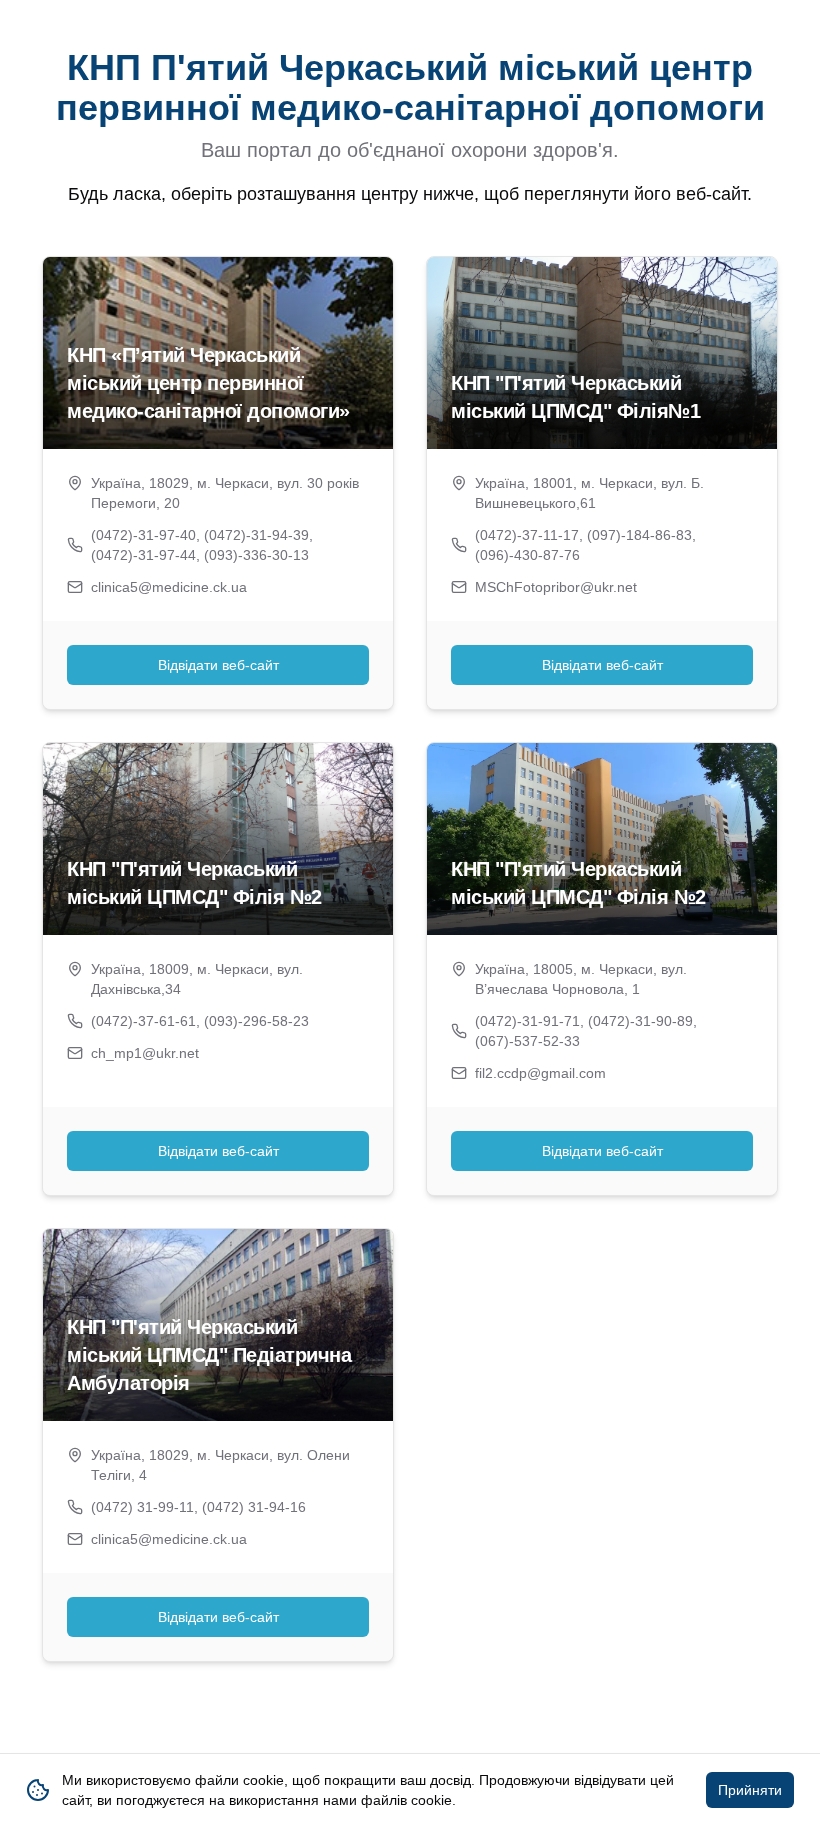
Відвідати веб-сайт (218, 665)
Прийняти (750, 1790)
